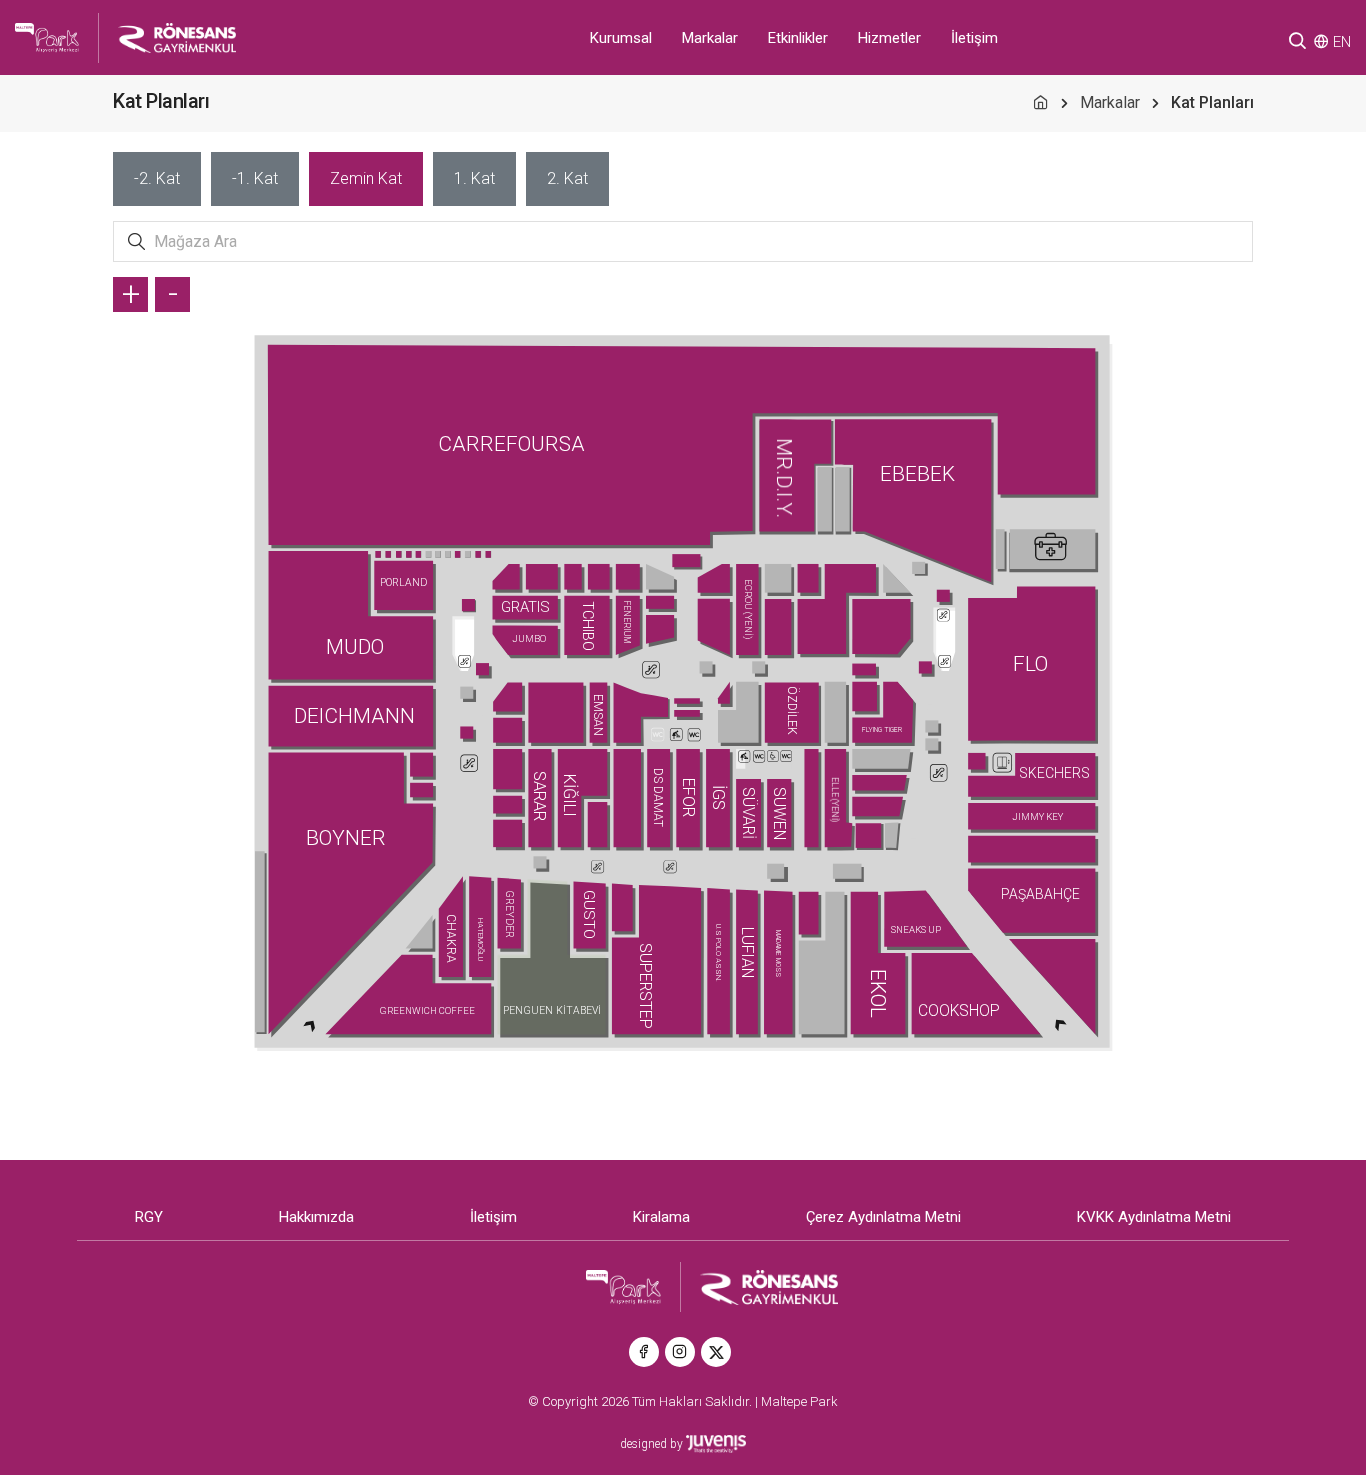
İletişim (974, 38)
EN (1342, 42)
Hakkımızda (316, 1217)
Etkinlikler (798, 38)
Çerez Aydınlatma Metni (883, 1217)
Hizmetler (889, 38)
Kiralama (661, 1217)
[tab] (157, 179)
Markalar (710, 38)
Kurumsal (621, 38)
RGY (149, 1217)
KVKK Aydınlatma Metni (1154, 1217)
